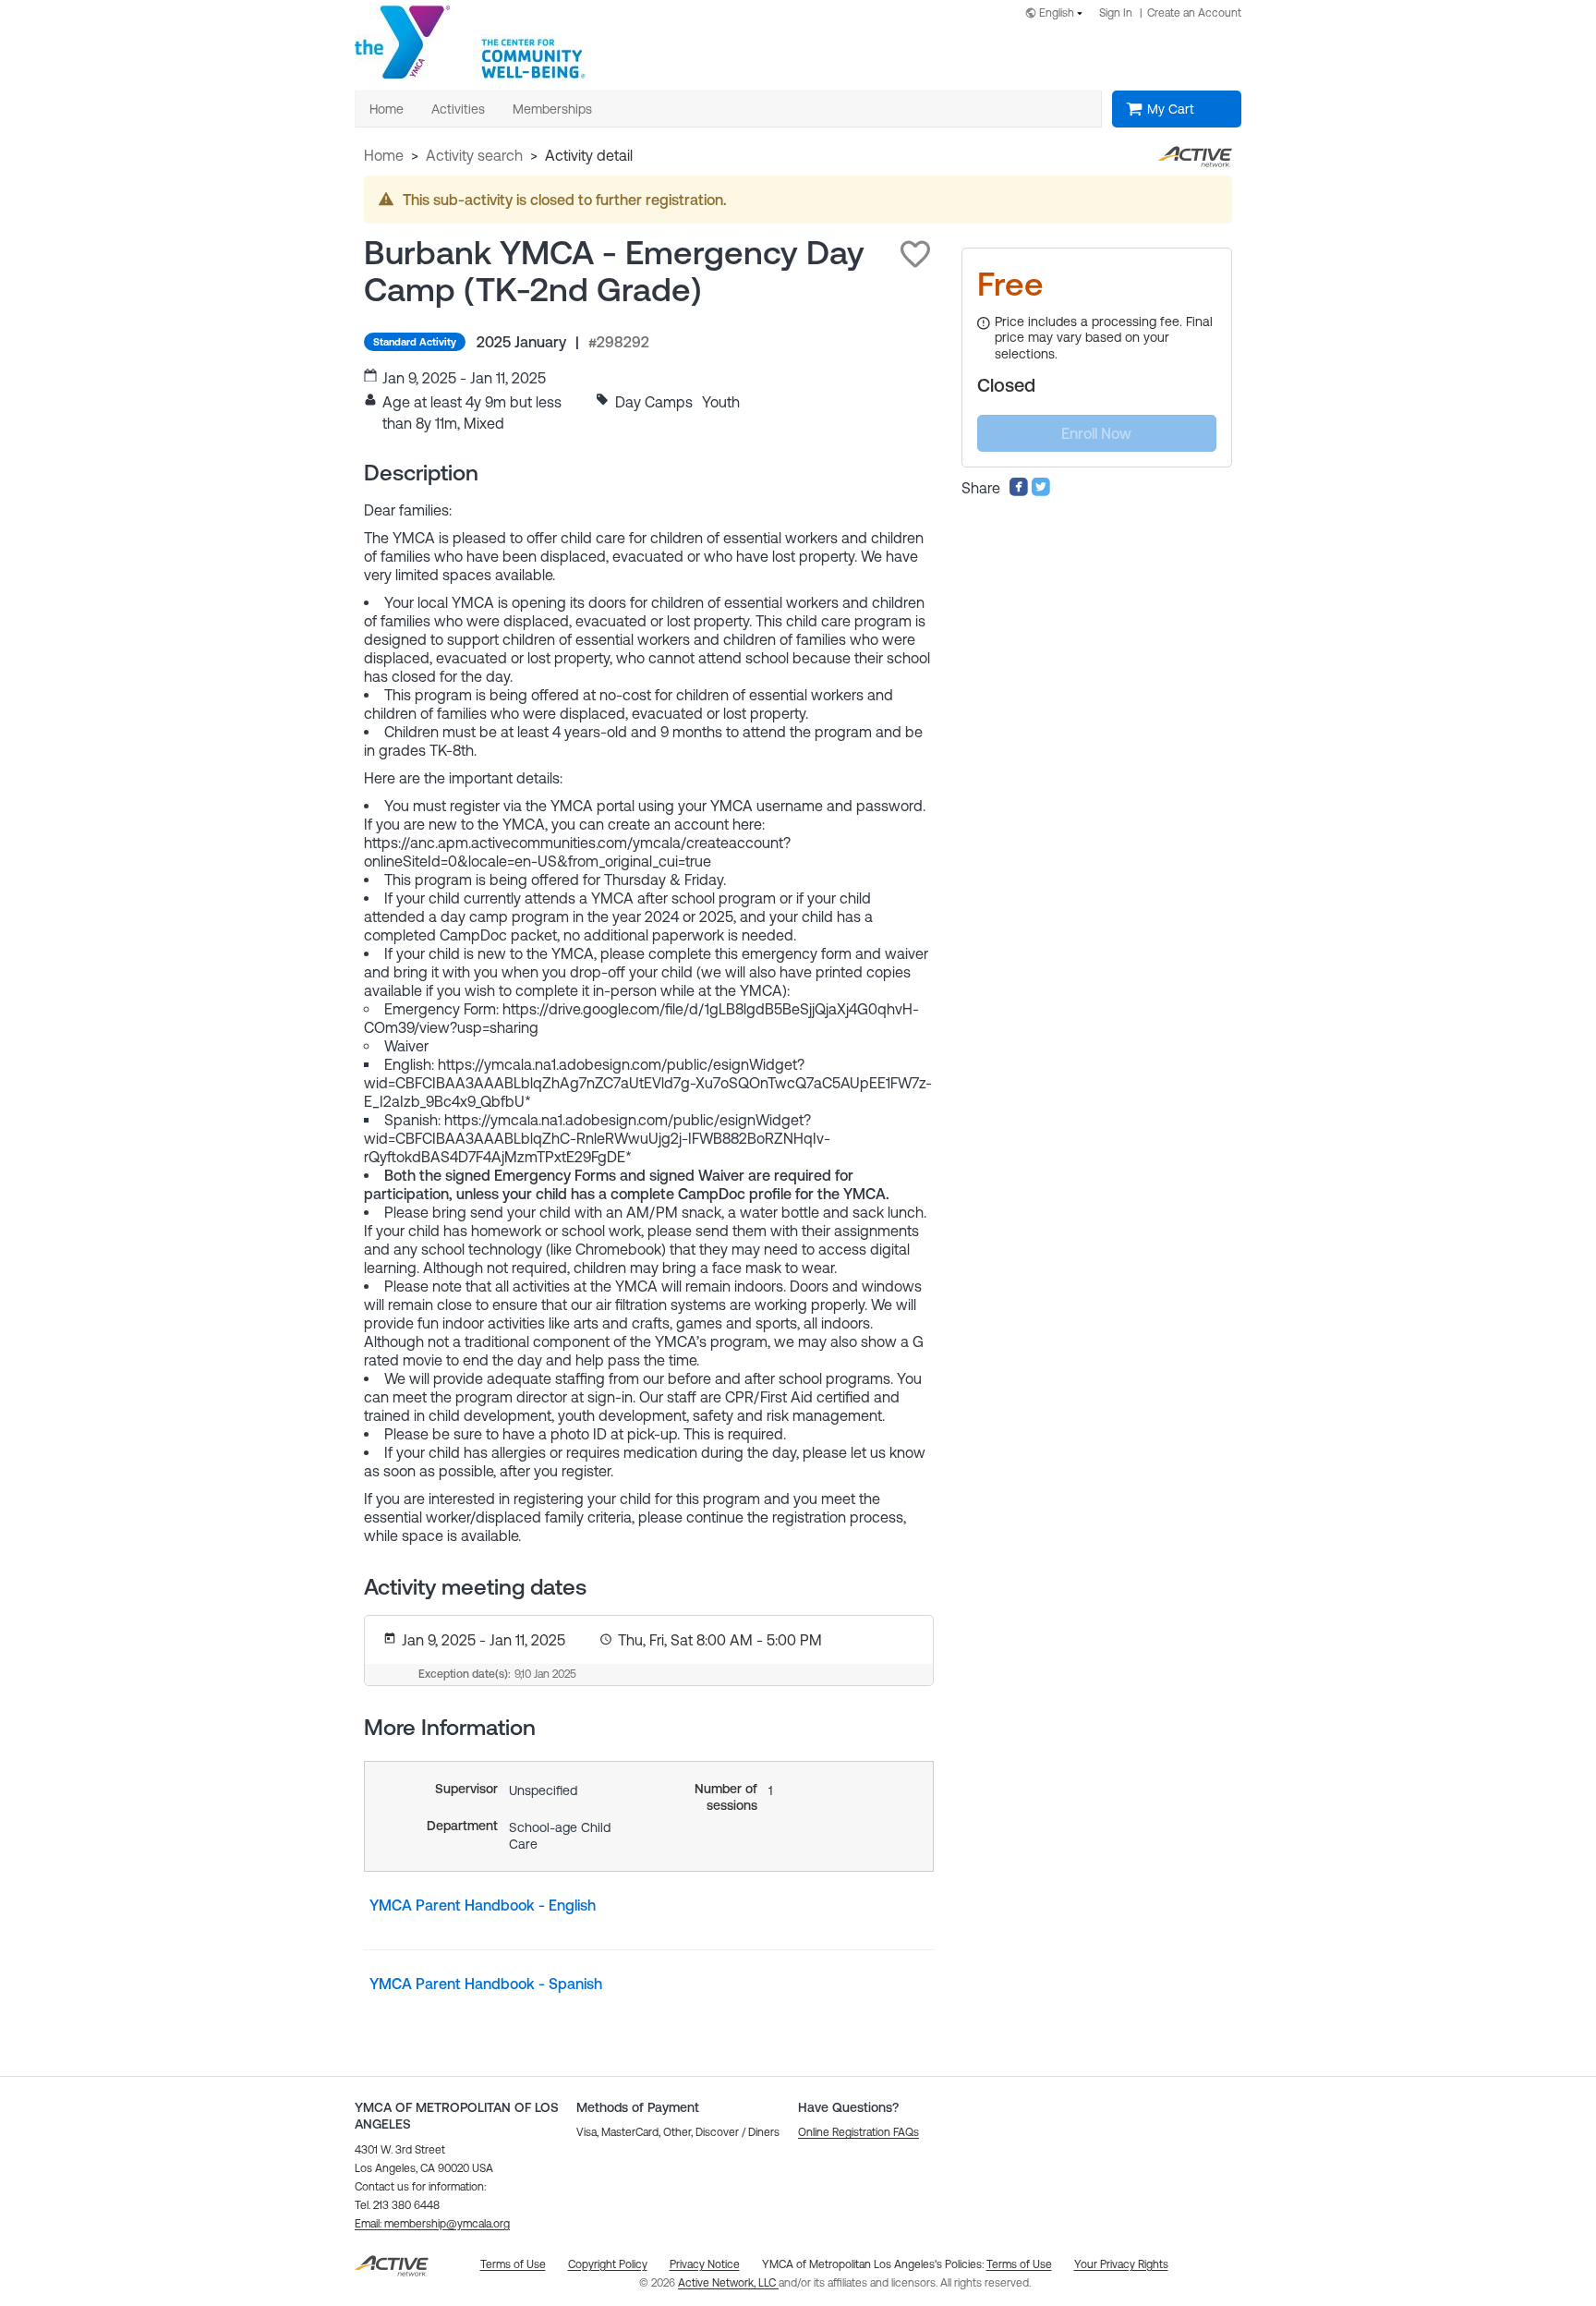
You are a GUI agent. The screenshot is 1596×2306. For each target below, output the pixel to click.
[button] (915, 254)
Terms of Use (1019, 2264)
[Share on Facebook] (1019, 492)
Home (384, 155)
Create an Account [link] (1194, 13)
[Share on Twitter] (1041, 492)
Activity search (474, 155)
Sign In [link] (1116, 13)
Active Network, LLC (728, 2283)
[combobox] (1058, 14)
